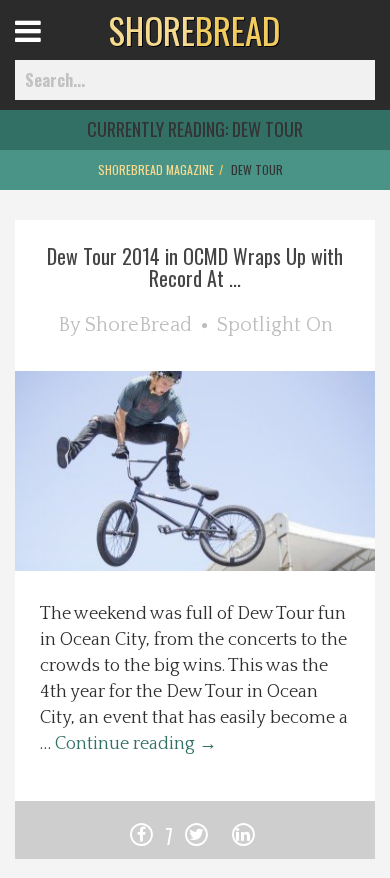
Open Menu (52, 49)
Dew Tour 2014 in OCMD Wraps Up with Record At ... (195, 267)
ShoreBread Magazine (156, 169)
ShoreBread (138, 325)
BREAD (194, 30)
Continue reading (136, 744)
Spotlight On (275, 325)
